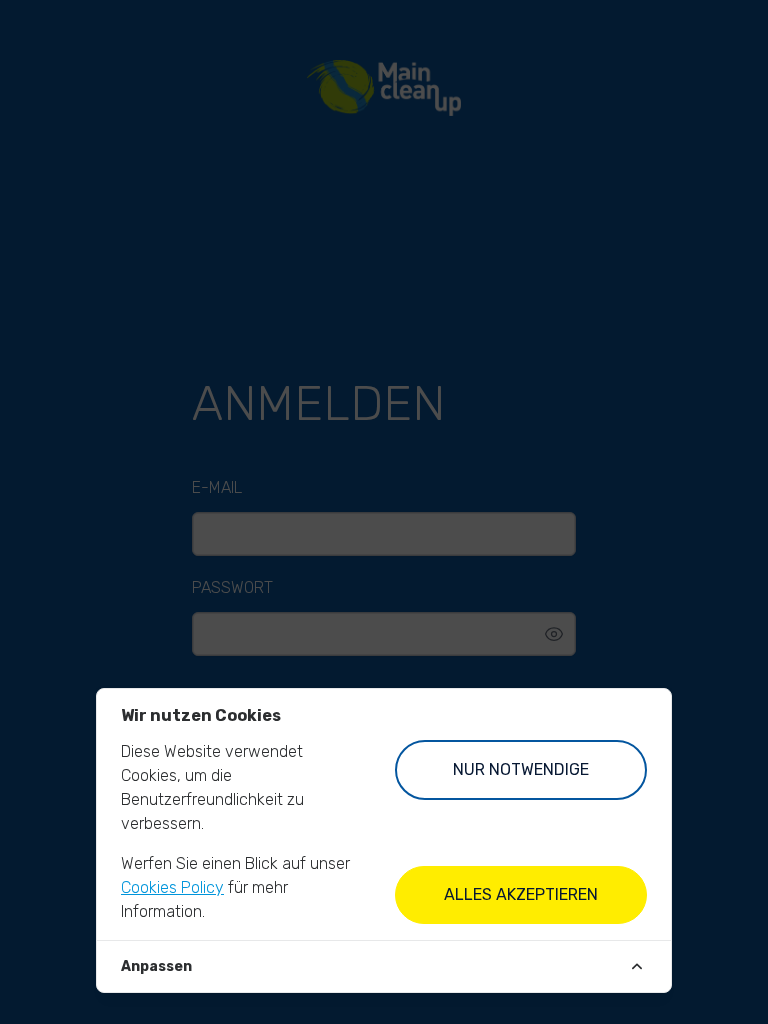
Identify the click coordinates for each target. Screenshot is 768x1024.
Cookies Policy (172, 887)
